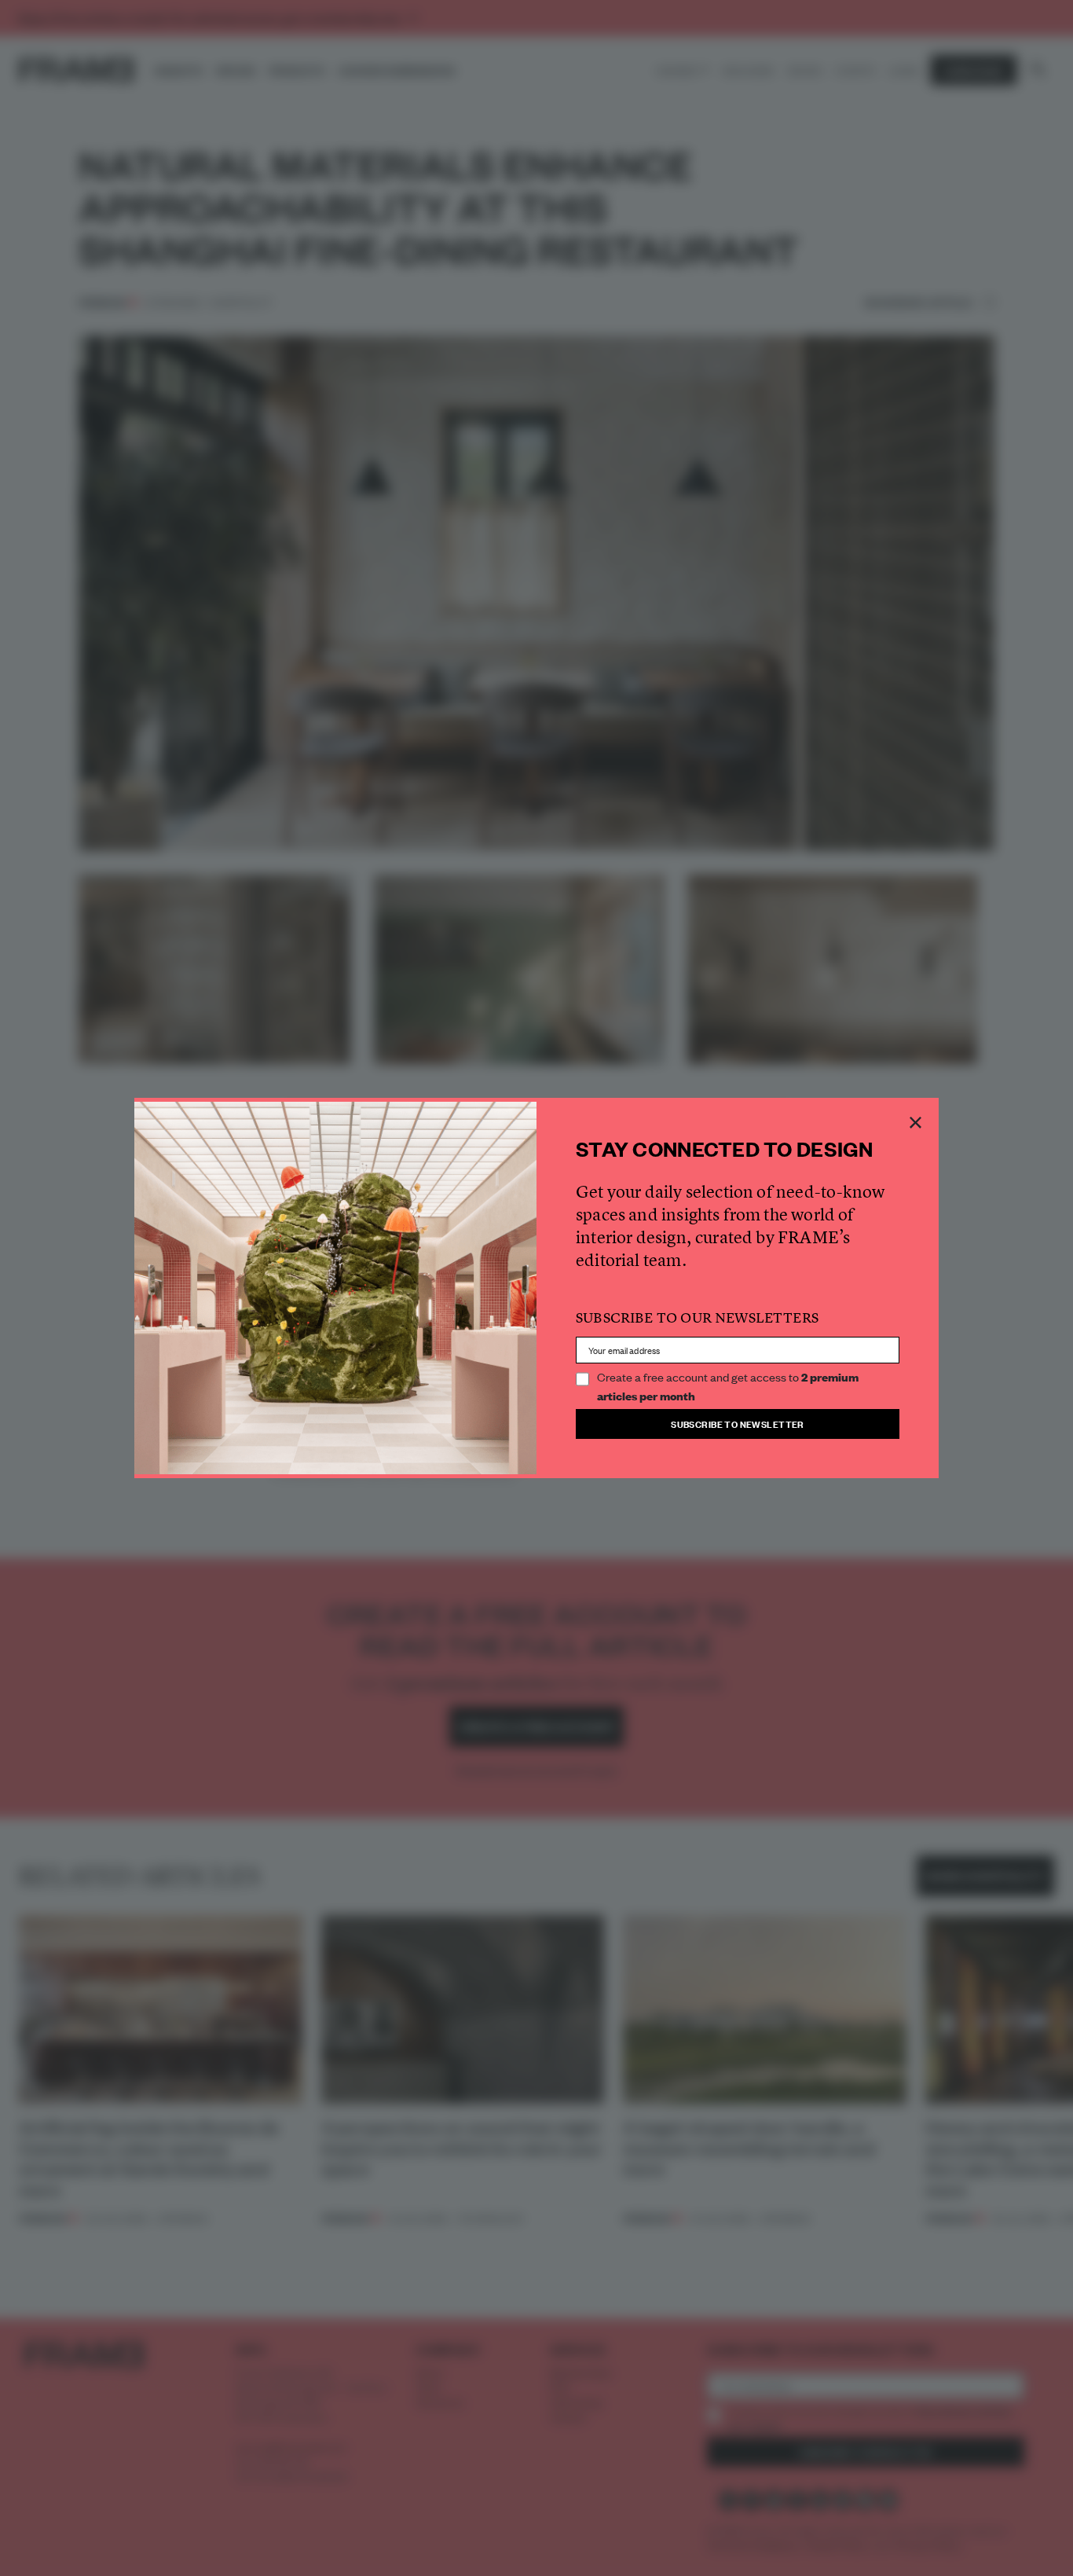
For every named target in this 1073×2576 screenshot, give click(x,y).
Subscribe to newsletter (738, 1424)
